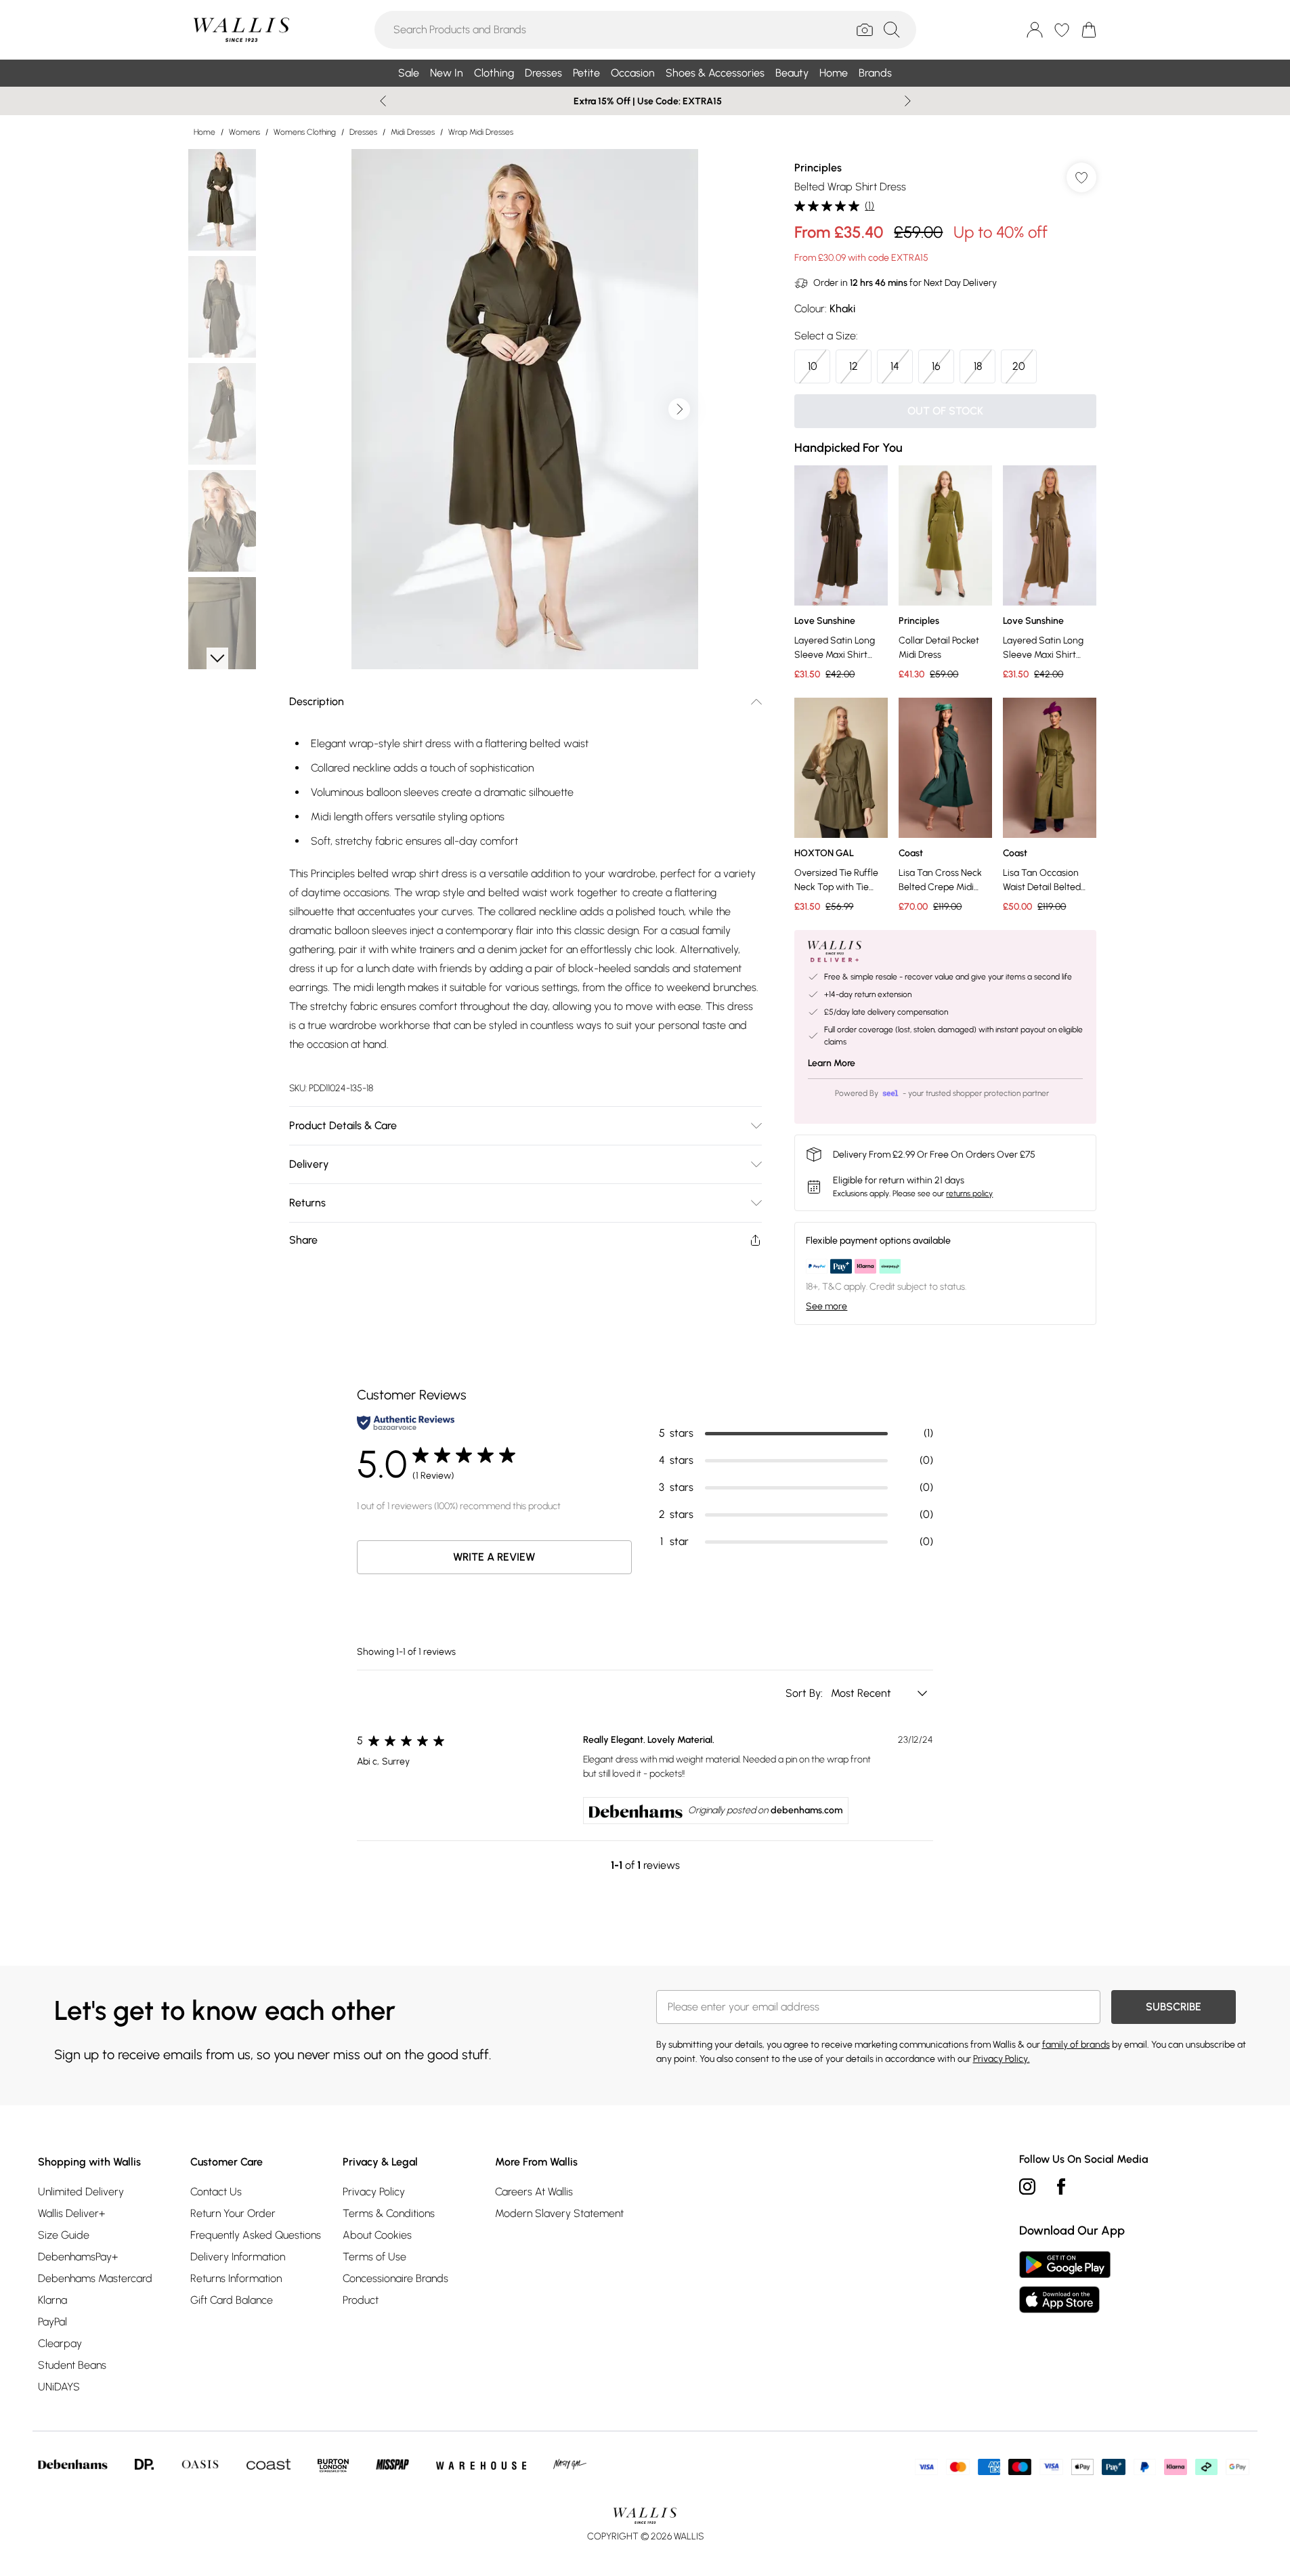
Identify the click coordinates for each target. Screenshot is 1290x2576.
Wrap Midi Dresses (481, 132)
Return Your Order (233, 2213)
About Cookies (377, 2235)
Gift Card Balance (232, 2300)
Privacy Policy (374, 2192)
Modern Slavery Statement (559, 2213)
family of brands (1076, 2045)
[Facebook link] (1061, 2187)
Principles (818, 168)
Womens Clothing (305, 132)
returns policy (969, 1194)
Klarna (52, 2300)
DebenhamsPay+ (78, 2257)
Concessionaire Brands (395, 2278)
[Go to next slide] (679, 409)
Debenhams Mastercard (95, 2278)
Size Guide (64, 2235)
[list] (525, 409)
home (205, 132)
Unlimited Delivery (81, 2192)
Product (361, 2300)
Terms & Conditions (389, 2213)
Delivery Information (238, 2257)
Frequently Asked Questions (256, 2235)
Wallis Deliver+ (71, 2213)
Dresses (363, 132)
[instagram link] (1027, 2187)
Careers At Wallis (534, 2192)
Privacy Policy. (1002, 2059)
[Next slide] (908, 101)
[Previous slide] (383, 101)
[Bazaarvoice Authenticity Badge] (406, 1423)
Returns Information (236, 2278)
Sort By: (805, 1693)
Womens (244, 132)
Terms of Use (374, 2257)
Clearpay (60, 2343)
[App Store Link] (1065, 2282)
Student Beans (72, 2365)
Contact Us (216, 2192)
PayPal (52, 2322)
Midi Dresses (413, 132)
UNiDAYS (59, 2387)
